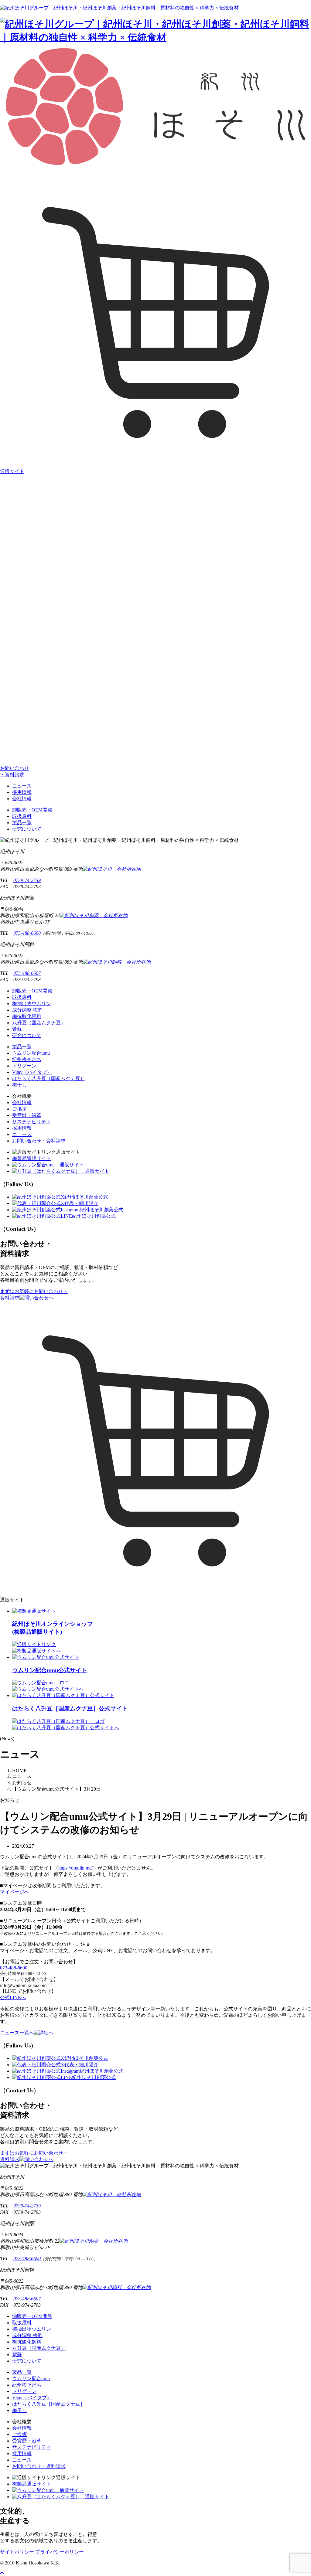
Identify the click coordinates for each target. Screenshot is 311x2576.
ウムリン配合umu (31, 1053)
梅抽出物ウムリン (32, 1004)
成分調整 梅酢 (27, 1010)
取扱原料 (22, 816)
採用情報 (22, 792)
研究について (27, 829)
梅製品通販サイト (32, 1158)
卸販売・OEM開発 (32, 810)
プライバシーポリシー (60, 2552)
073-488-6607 (27, 973)
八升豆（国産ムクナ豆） (39, 1023)
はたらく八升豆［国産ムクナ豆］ (49, 1079)
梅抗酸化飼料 (27, 1016)
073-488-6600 (27, 933)
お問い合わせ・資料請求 (39, 1141)
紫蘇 (17, 1029)
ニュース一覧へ (17, 2033)
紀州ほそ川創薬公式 (86, 1197)
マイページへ (15, 1892)
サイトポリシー (17, 2552)
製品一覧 (22, 823)
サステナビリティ (32, 1122)
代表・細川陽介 (81, 1203)
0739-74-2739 (27, 880)
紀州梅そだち (27, 1059)
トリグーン (24, 1066)
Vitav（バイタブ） (32, 1072)
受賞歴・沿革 (27, 1115)
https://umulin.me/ (75, 1868)
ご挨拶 (19, 1109)
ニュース (22, 786)
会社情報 (22, 799)
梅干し (19, 1085)
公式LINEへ (13, 1998)
